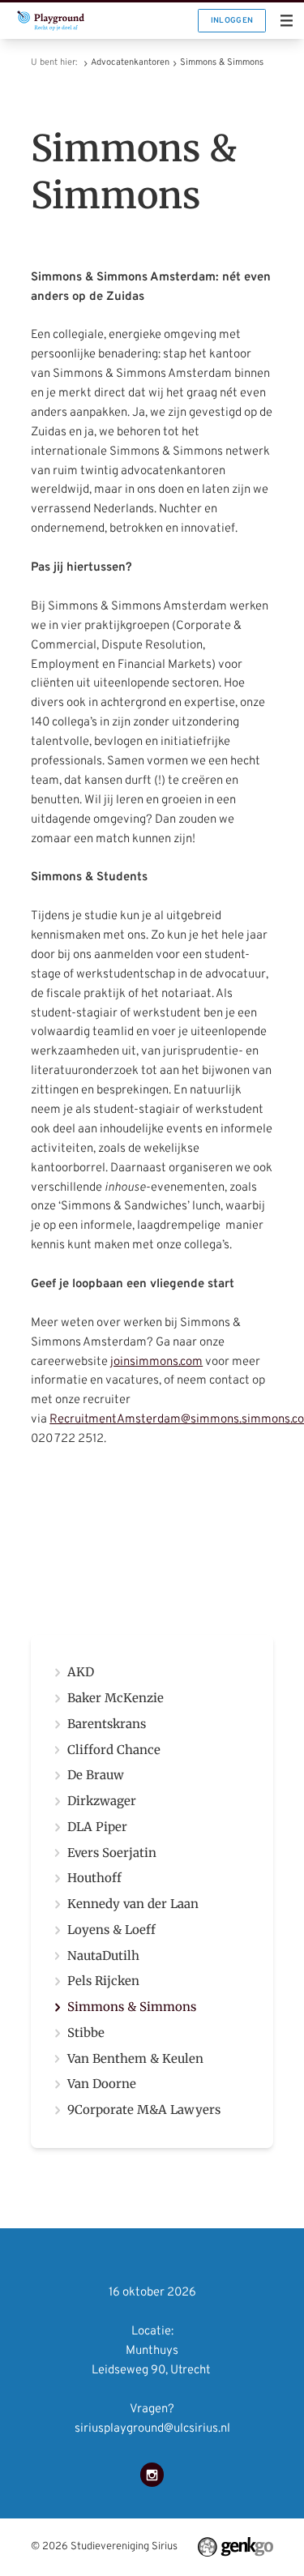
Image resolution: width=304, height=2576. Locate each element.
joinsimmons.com (156, 1362)
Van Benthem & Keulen (135, 2059)
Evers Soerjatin (112, 1853)
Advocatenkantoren (130, 62)
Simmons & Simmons (222, 62)
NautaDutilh (103, 1956)
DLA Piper (97, 1827)
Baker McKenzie (116, 1699)
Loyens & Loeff (111, 1930)
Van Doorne (102, 2084)
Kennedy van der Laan (133, 1904)
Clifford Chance (114, 1750)
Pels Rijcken (103, 1981)
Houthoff (94, 1879)
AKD (81, 1673)
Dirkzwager (102, 1801)
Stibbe (86, 2033)
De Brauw (96, 1776)
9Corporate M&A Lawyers (144, 2110)
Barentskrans (107, 1724)
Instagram (152, 2475)
